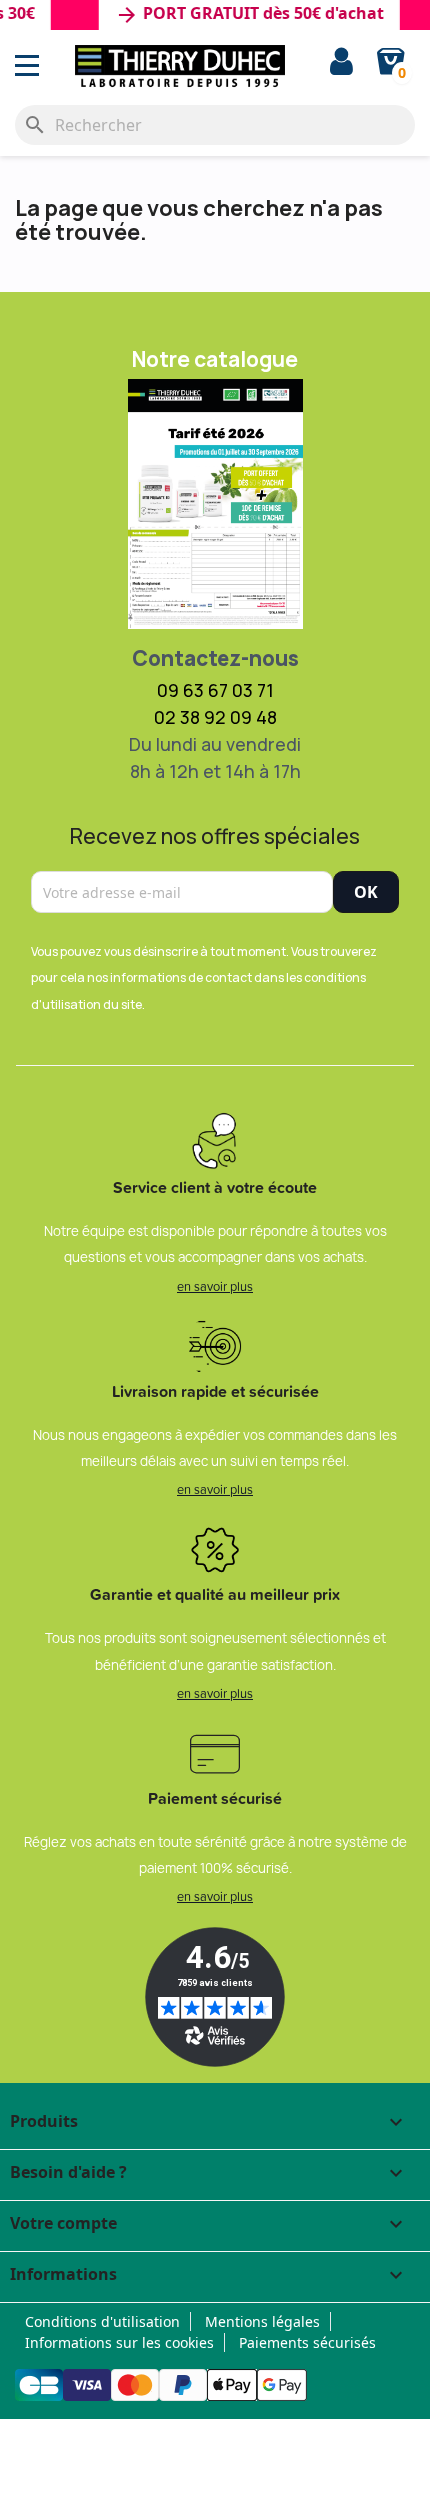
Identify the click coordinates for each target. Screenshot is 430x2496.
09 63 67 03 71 (215, 690)
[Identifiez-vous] (341, 63)
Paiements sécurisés (307, 2342)
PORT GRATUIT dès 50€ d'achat (239, 15)
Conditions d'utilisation (102, 2321)
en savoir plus (215, 1286)
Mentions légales (262, 2321)
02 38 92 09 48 (215, 717)
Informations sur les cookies (119, 2342)
